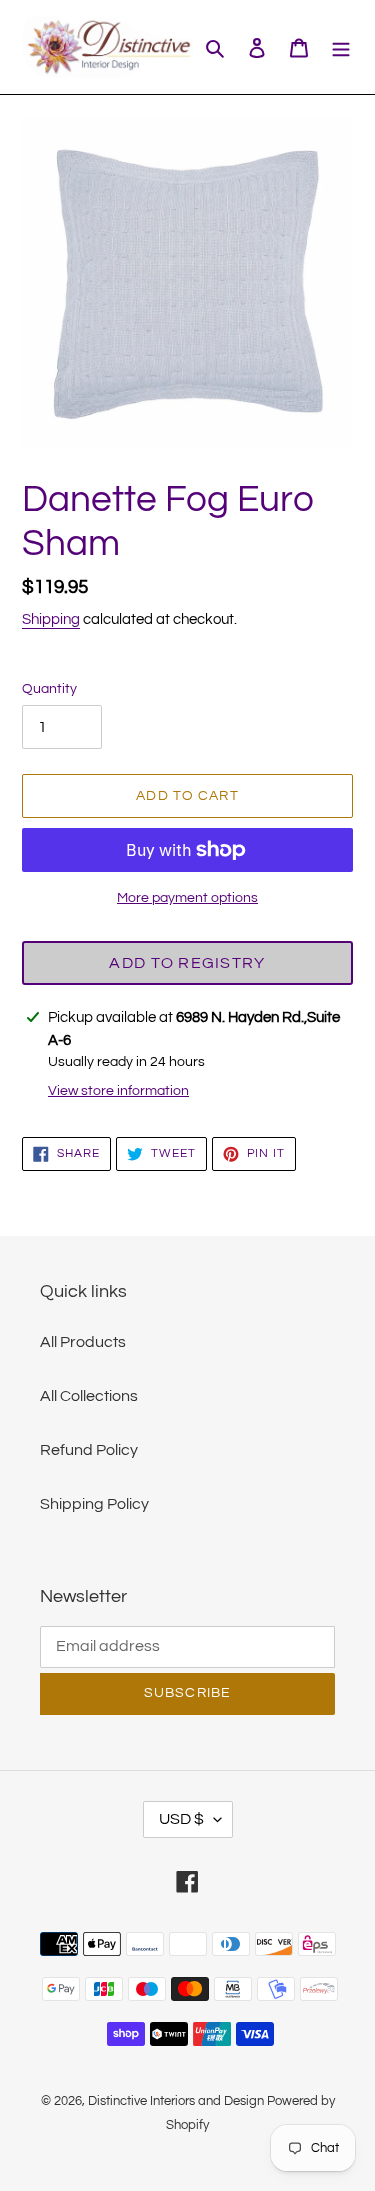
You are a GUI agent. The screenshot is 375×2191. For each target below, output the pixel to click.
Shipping (51, 619)
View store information (118, 1091)
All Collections (89, 1396)
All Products (83, 1342)
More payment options (187, 898)
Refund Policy (89, 1450)
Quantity (49, 689)
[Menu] (341, 47)
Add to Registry (187, 963)
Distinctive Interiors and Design (176, 2101)
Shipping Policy (94, 1504)
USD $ (181, 1819)
